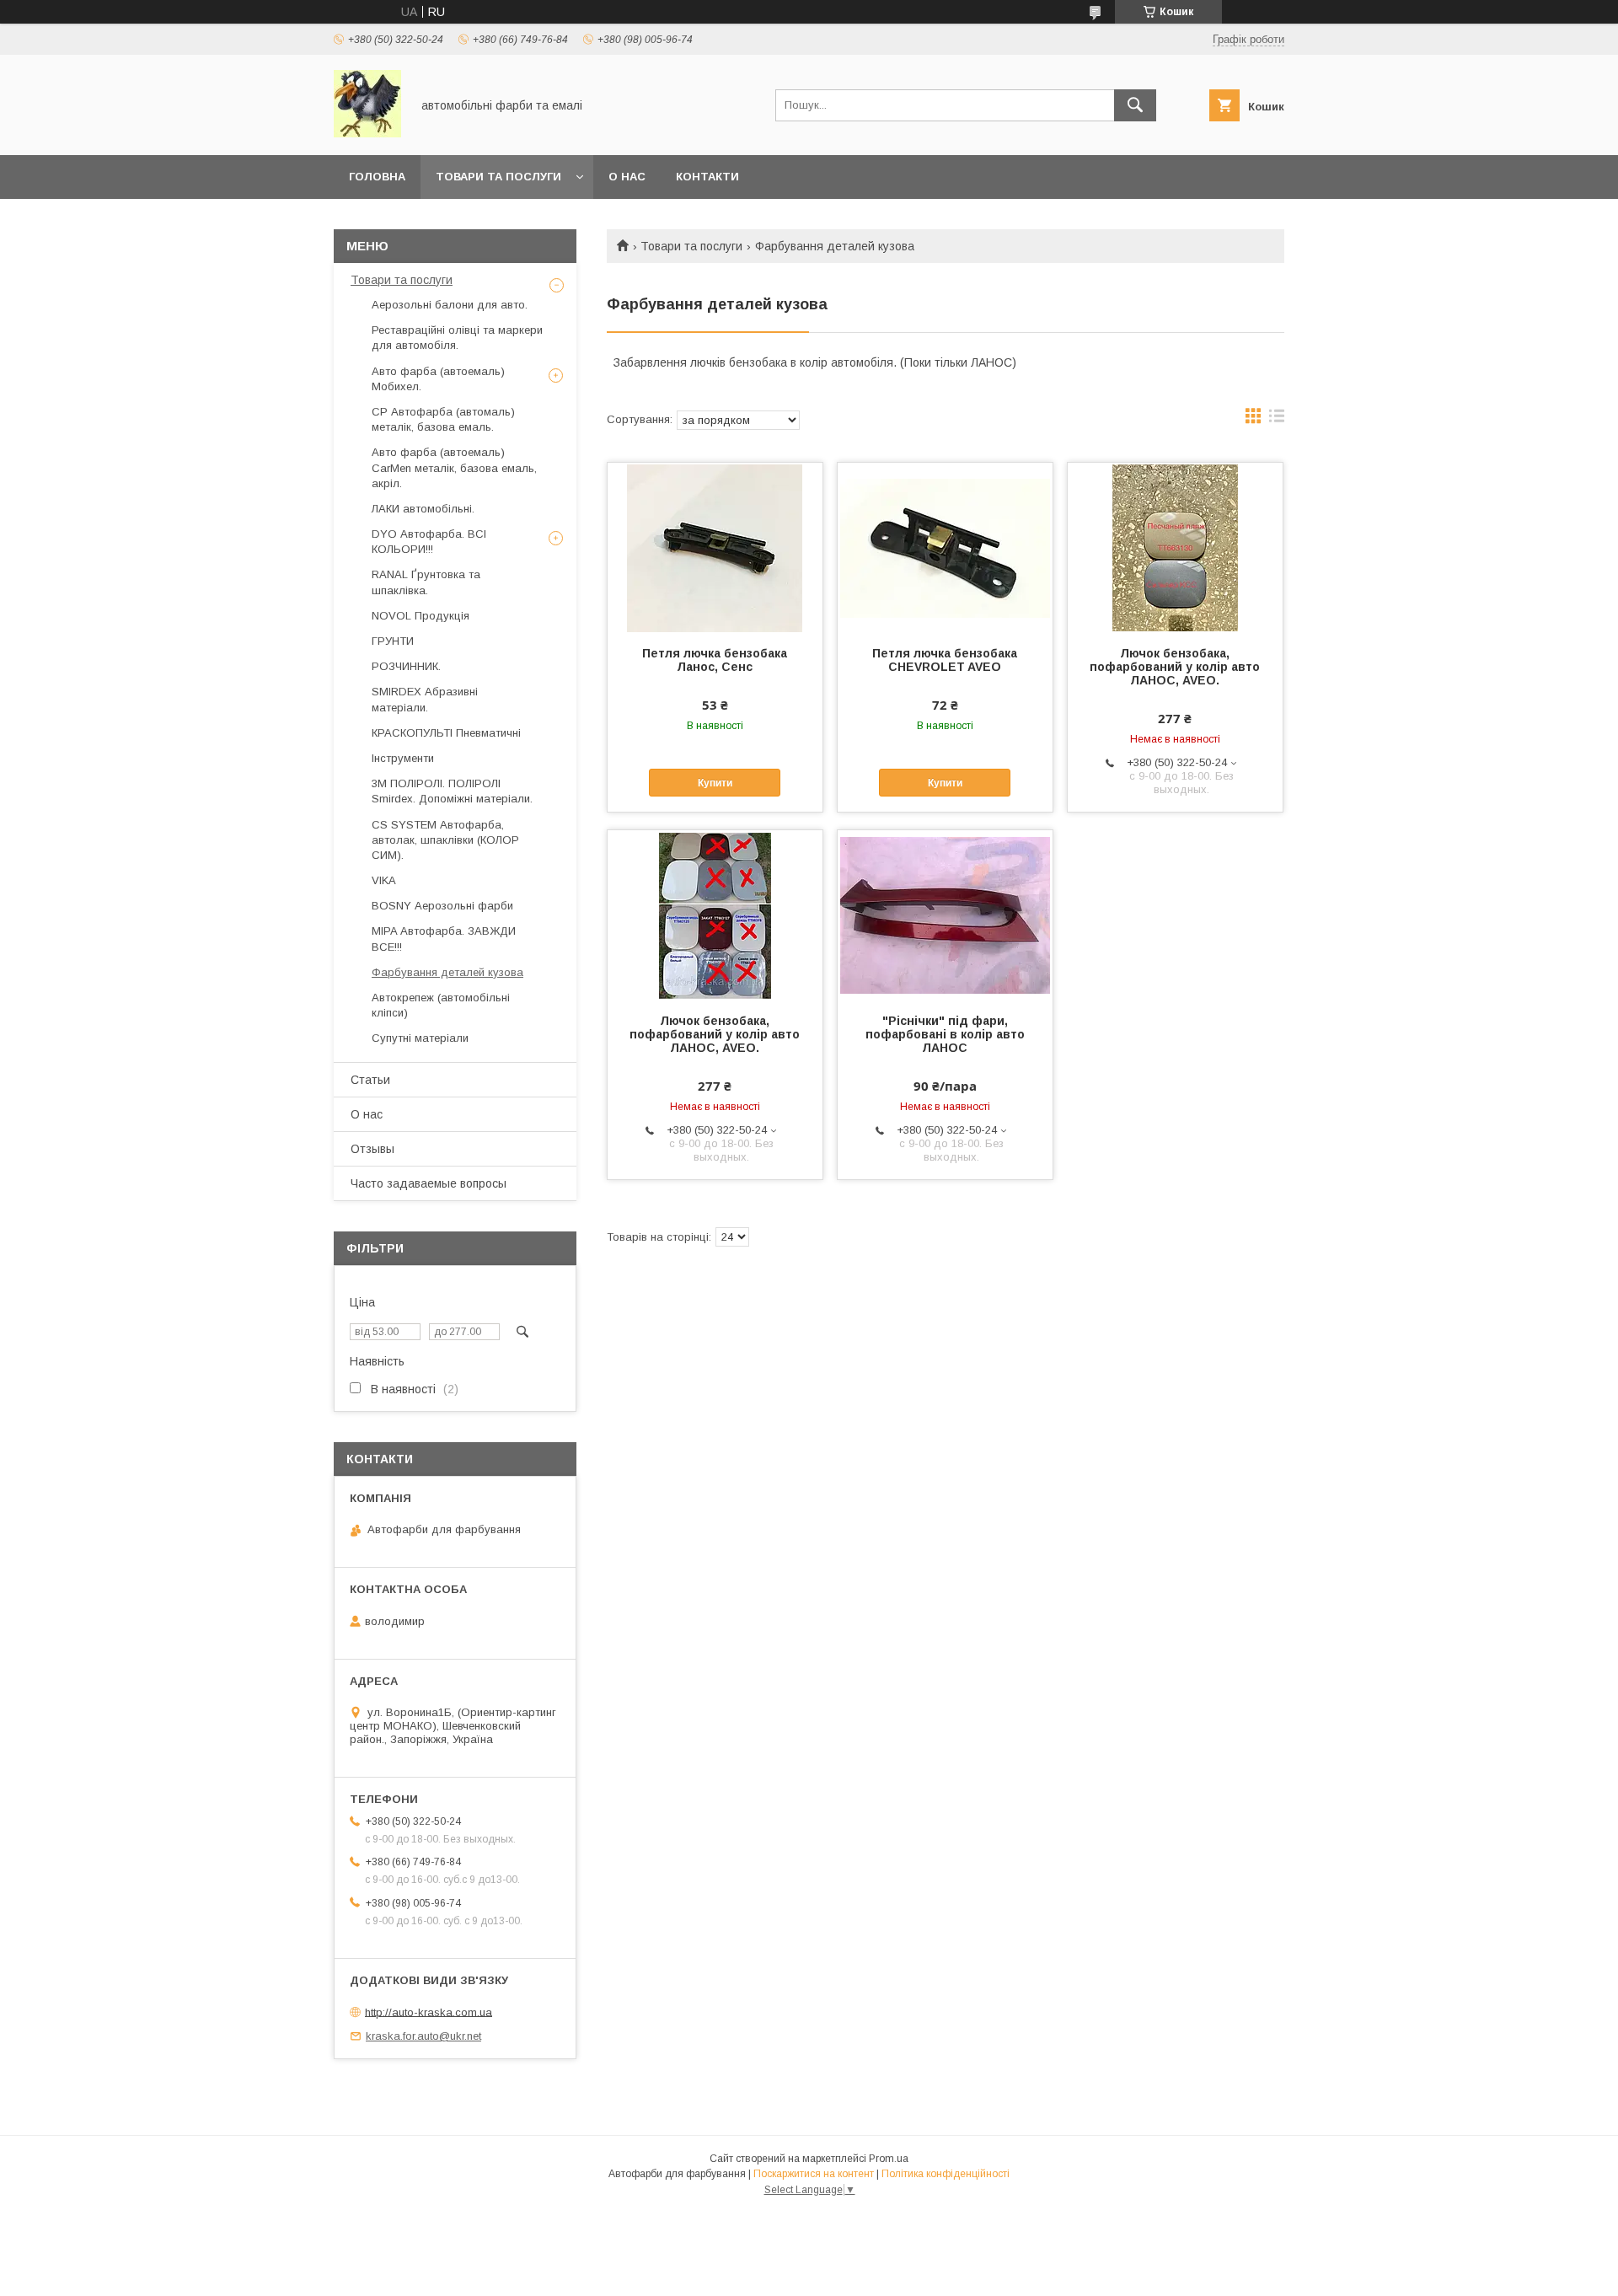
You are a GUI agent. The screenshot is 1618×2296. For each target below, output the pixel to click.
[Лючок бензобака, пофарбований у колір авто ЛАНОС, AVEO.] (1175, 547)
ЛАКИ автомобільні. (423, 509)
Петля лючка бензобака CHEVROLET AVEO (945, 660)
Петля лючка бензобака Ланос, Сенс (715, 660)
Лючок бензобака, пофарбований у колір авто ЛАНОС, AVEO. (1175, 667)
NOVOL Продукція (421, 616)
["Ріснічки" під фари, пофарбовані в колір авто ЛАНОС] (945, 915)
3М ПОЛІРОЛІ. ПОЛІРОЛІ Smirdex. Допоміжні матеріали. (452, 791)
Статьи (370, 1080)
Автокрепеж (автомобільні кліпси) (441, 1005)
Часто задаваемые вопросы (429, 1183)
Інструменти (403, 758)
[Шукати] (1135, 105)
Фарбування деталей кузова (447, 972)
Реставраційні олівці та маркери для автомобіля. (457, 338)
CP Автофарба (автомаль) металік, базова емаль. (443, 419)
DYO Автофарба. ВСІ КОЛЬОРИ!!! (429, 542)
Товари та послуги (691, 246)
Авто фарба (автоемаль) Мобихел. (438, 379)
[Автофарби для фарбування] (367, 133)
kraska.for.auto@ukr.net (423, 2036)
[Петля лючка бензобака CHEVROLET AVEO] (945, 547)
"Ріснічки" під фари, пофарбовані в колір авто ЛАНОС (945, 1034)
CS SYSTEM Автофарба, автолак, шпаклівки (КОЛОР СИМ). (445, 840)
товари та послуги (498, 177)
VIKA (384, 880)
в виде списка (1277, 420)
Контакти (707, 177)
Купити (715, 783)
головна (377, 177)
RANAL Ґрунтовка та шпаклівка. (426, 582)
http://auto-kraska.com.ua (429, 2012)
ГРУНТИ (393, 641)
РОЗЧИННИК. (406, 666)
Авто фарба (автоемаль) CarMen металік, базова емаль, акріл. (454, 467)
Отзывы (372, 1149)
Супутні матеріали (420, 1038)
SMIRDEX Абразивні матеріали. (425, 699)
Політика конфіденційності (946, 2174)
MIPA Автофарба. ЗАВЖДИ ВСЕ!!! (444, 939)
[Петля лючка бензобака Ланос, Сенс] (715, 547)
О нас (627, 177)
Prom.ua (889, 2159)
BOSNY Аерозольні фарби (442, 906)
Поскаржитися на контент (814, 2174)
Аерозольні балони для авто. (450, 305)
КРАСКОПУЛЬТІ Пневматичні (446, 733)
